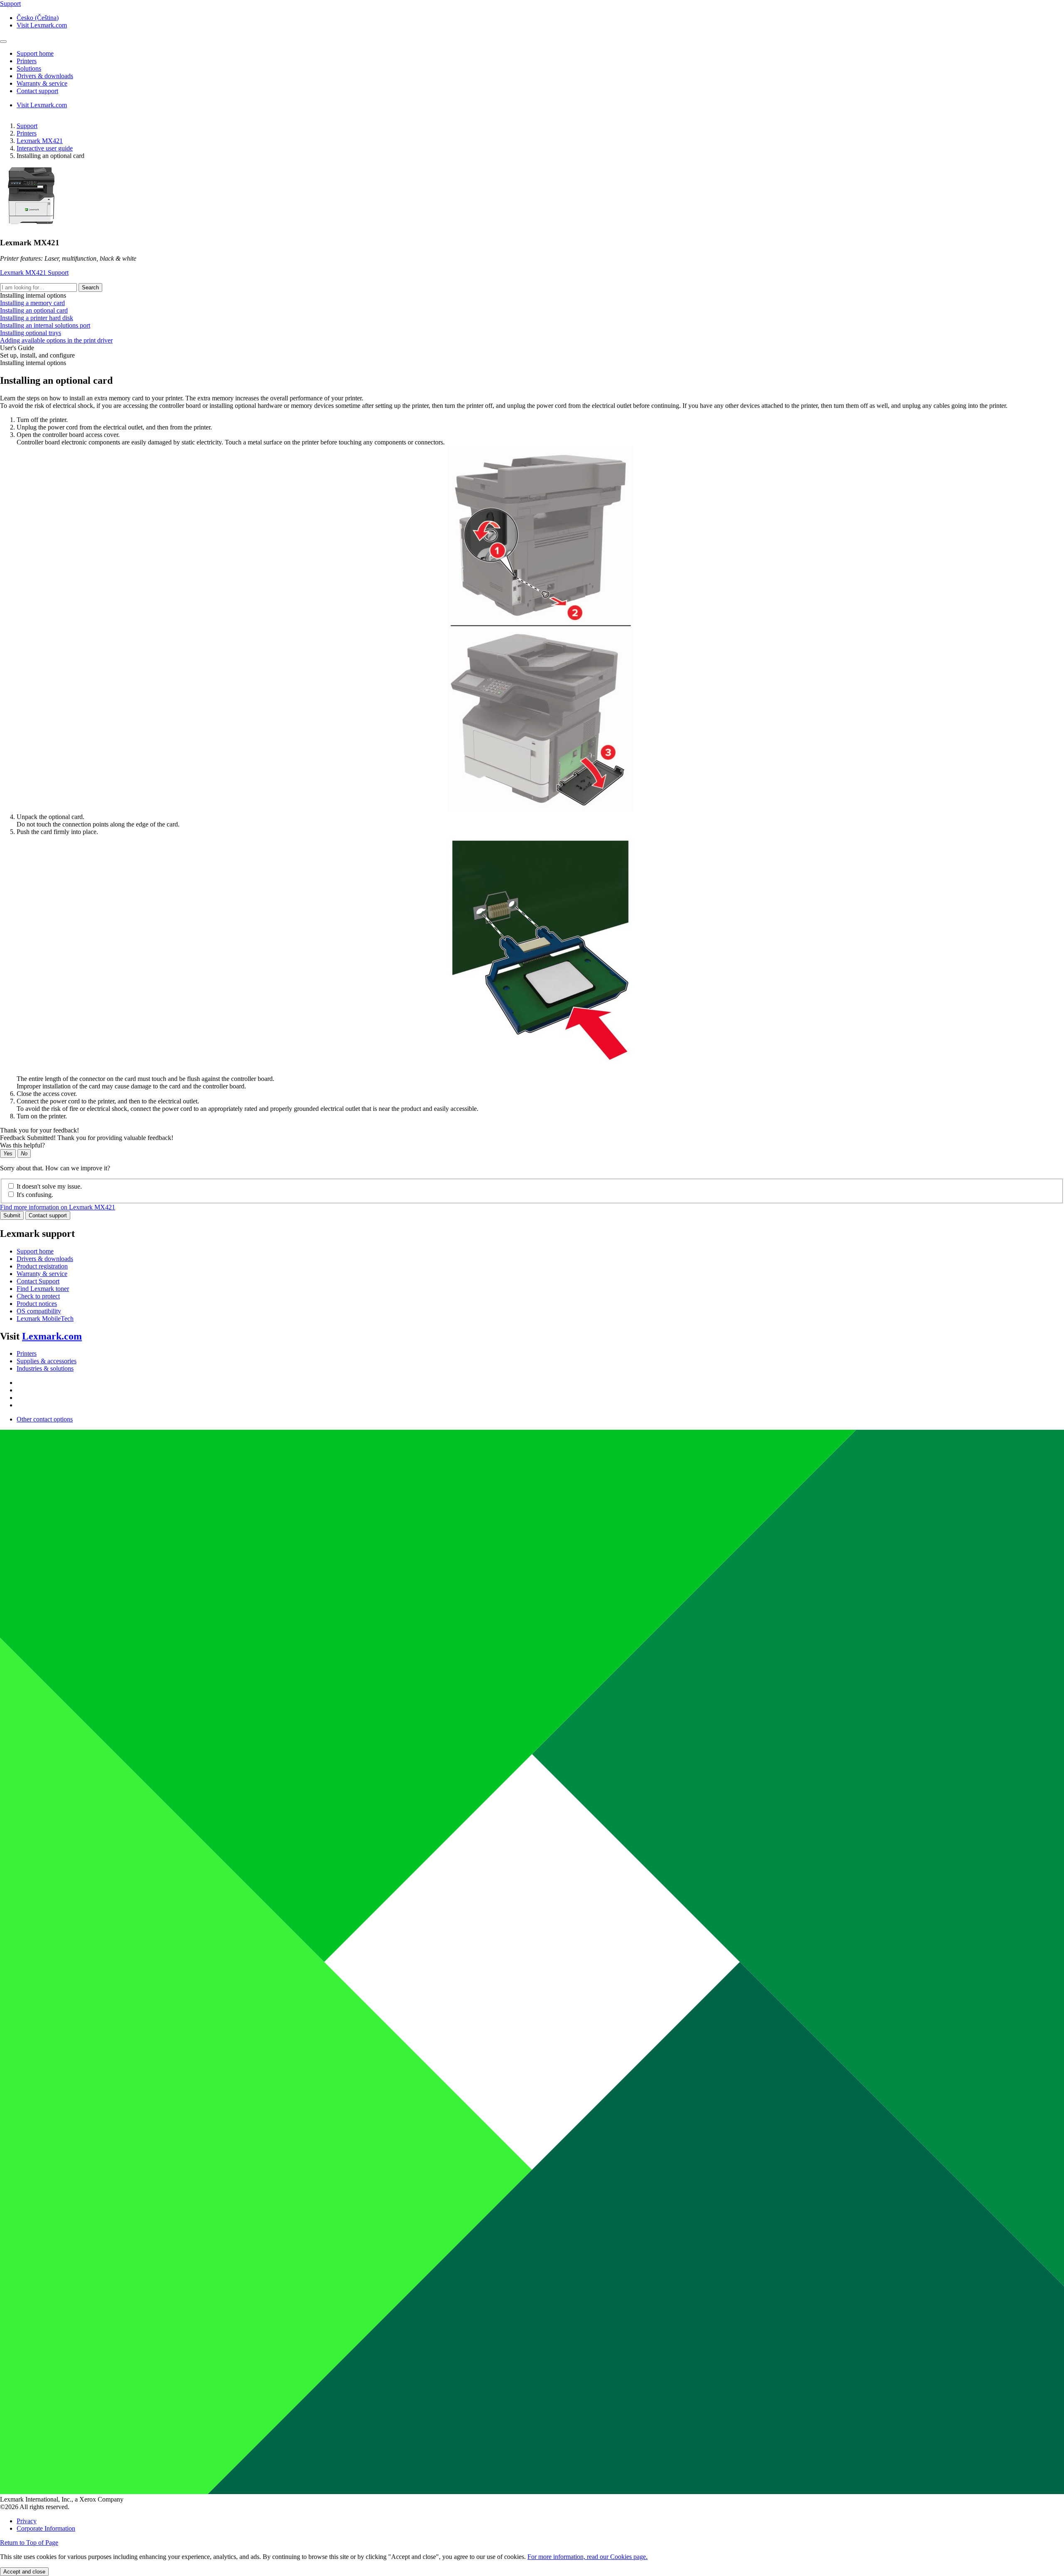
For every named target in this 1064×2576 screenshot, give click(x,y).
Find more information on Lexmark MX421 (58, 1207)
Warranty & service (42, 1274)
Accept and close (24, 2572)
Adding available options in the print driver (56, 340)
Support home (35, 1251)
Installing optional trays (31, 333)
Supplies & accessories (47, 1361)
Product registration (42, 1266)
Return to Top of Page (29, 2543)
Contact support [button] (37, 91)
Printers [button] (27, 61)
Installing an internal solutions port (45, 325)
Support (27, 126)
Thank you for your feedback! (39, 1130)
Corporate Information (46, 2528)
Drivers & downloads (45, 1259)
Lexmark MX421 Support (34, 273)
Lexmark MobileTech (45, 1319)
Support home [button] (35, 53)
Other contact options (45, 1419)
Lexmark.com (52, 1336)
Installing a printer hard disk (37, 318)
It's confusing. (35, 1195)
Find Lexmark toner (43, 1289)
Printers (27, 133)
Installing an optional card (34, 310)
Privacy (27, 2521)
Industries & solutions (45, 1368)
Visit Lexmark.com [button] (42, 25)
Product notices (37, 1304)
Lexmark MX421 (40, 141)
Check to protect (38, 1296)
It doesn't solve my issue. (49, 1186)
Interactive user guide (45, 148)
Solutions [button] (29, 68)
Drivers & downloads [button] (45, 76)
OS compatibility (39, 1311)
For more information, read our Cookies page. (587, 2557)
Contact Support (38, 1281)
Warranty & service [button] (42, 83)
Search (90, 287)
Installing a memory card (32, 303)
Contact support (48, 1215)
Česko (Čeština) (38, 18)
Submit (12, 1215)
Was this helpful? (22, 1145)
